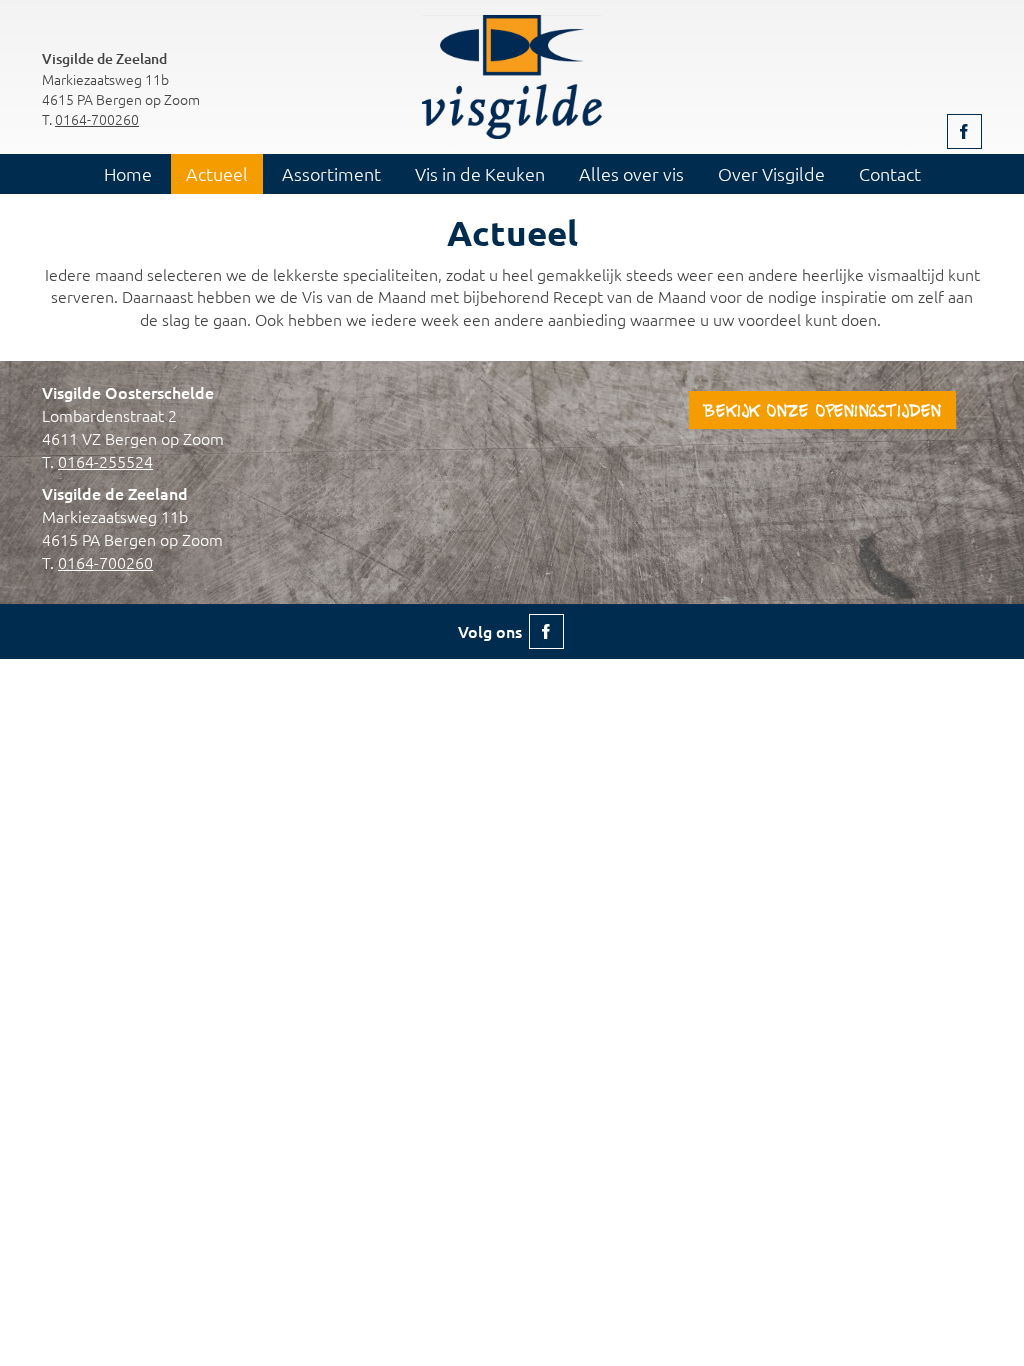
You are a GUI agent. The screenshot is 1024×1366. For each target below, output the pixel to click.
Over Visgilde (771, 173)
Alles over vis (631, 173)
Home (128, 173)
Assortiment (331, 173)
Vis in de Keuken (480, 173)
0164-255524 (105, 461)
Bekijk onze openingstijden (822, 413)
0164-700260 (97, 119)
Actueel (217, 173)
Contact (890, 173)
